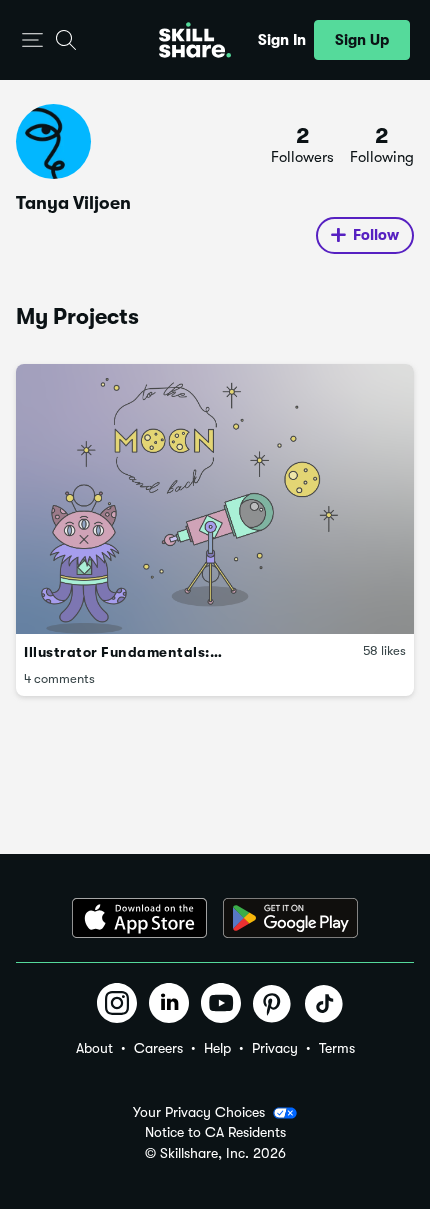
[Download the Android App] (290, 918)
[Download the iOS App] (139, 918)
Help (217, 1048)
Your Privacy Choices (199, 1112)
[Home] (195, 40)
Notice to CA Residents (215, 1132)
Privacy (275, 1048)
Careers (158, 1048)
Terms (337, 1048)
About (94, 1048)
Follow (376, 235)
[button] (32, 40)
